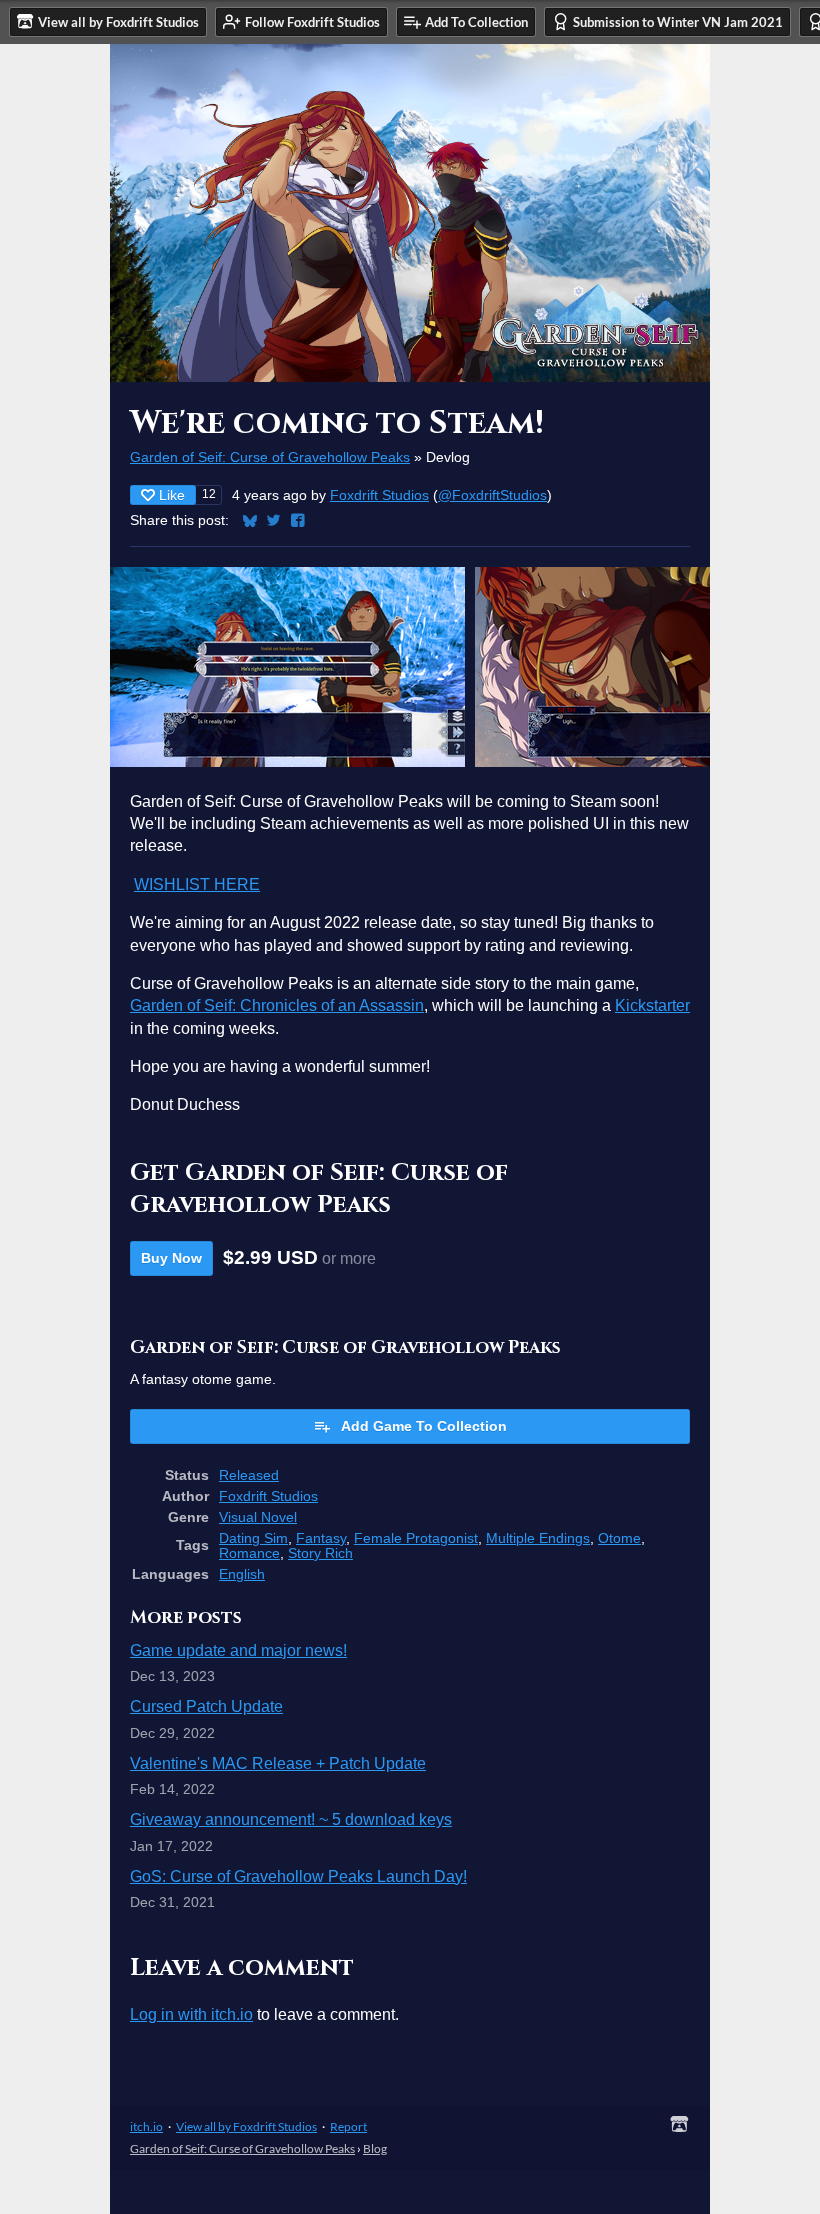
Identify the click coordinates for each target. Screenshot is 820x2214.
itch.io (146, 2126)
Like (172, 495)
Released (249, 1475)
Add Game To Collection (424, 1426)
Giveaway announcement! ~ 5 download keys (291, 1819)
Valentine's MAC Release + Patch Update (278, 1763)
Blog (375, 2148)
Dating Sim (253, 1538)
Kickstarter (652, 1005)
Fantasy (321, 1538)
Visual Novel (258, 1517)
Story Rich (320, 1553)
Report (348, 2126)
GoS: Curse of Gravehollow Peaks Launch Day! (298, 1876)
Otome (619, 1538)
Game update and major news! (238, 1650)
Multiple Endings (538, 1538)
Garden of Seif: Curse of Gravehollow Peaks (270, 457)
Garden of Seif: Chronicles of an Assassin (277, 1005)
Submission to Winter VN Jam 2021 (678, 22)
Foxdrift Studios (379, 495)
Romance (249, 1553)
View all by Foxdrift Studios (246, 2126)
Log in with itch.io (191, 2014)
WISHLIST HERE (197, 884)
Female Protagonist (416, 1538)
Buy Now (171, 1258)
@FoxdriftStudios (492, 495)
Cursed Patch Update (206, 1706)
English (242, 1574)
